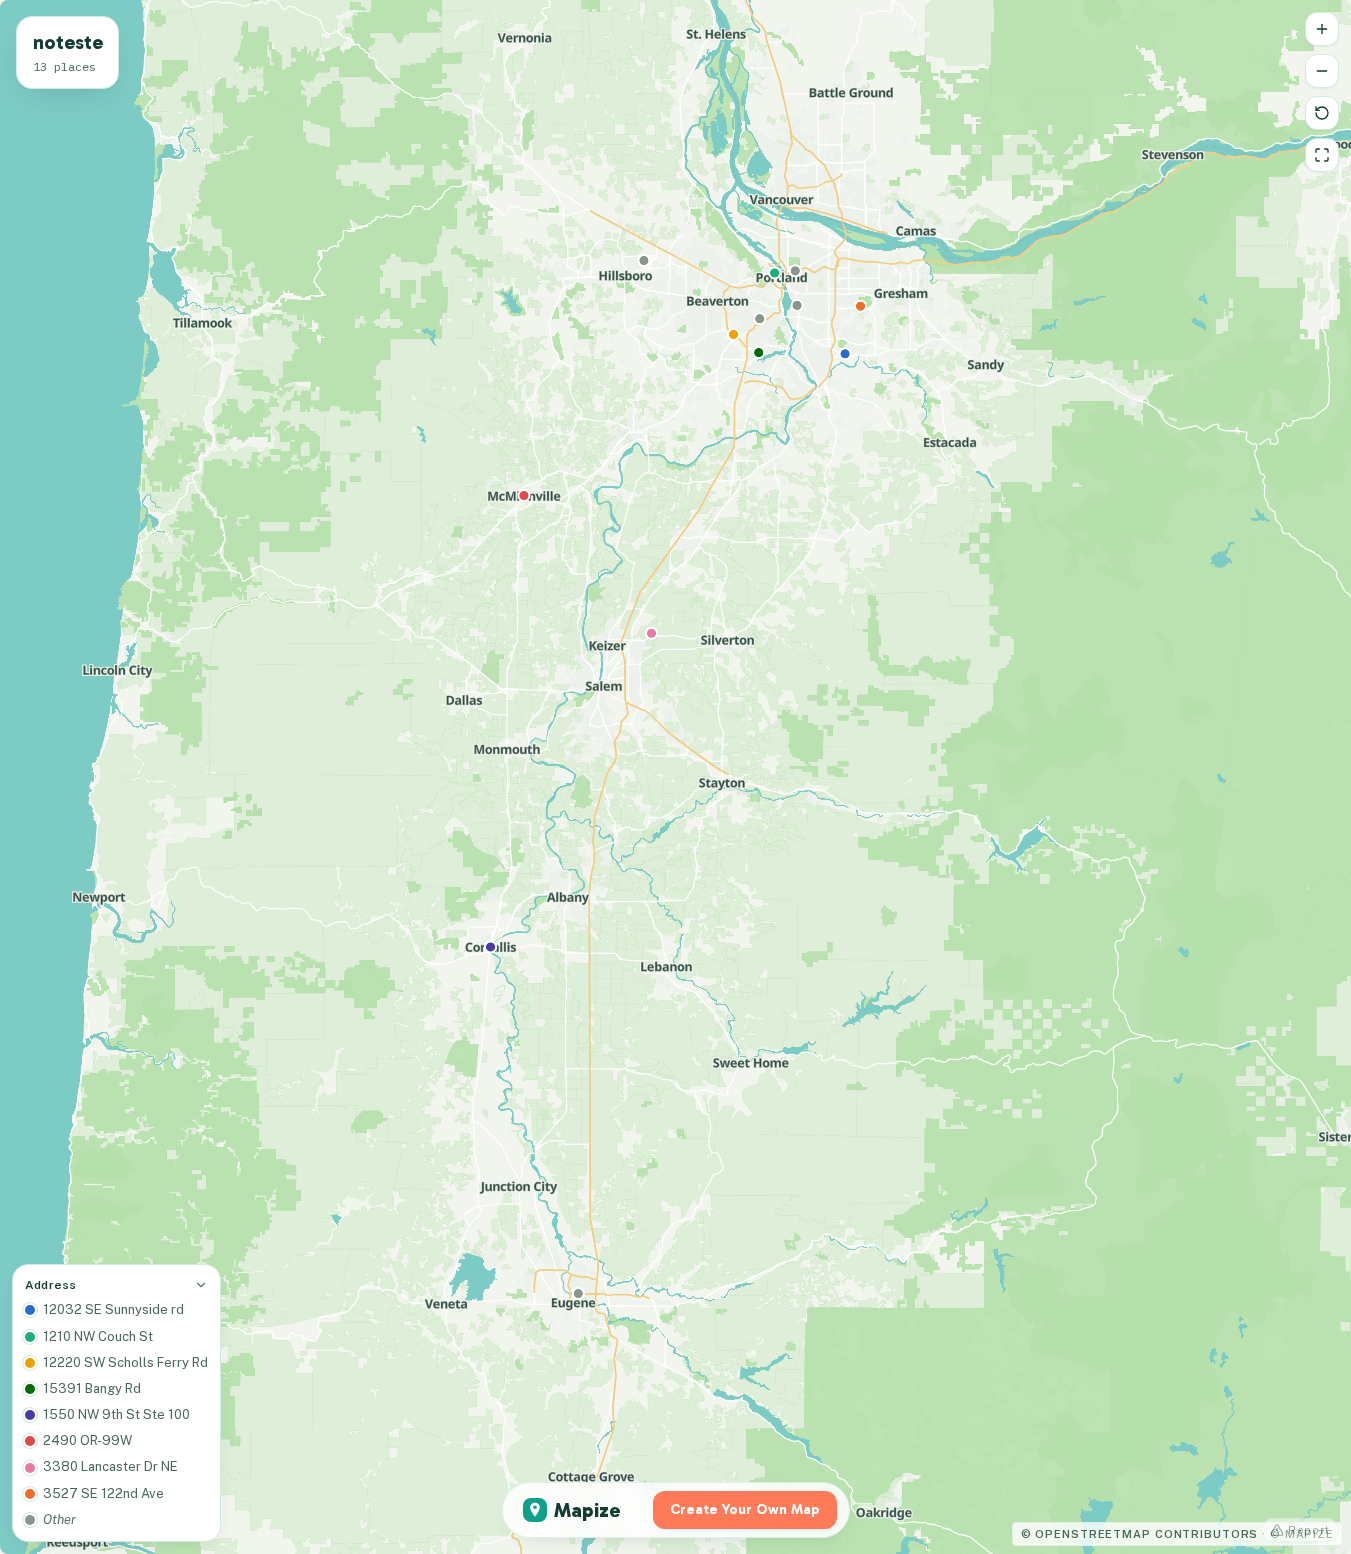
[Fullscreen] (1322, 155)
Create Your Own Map (745, 1509)
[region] (675, 777)
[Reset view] (1322, 113)
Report (1309, 1530)
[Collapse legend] (201, 1285)
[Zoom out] (1322, 71)
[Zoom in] (1322, 29)
